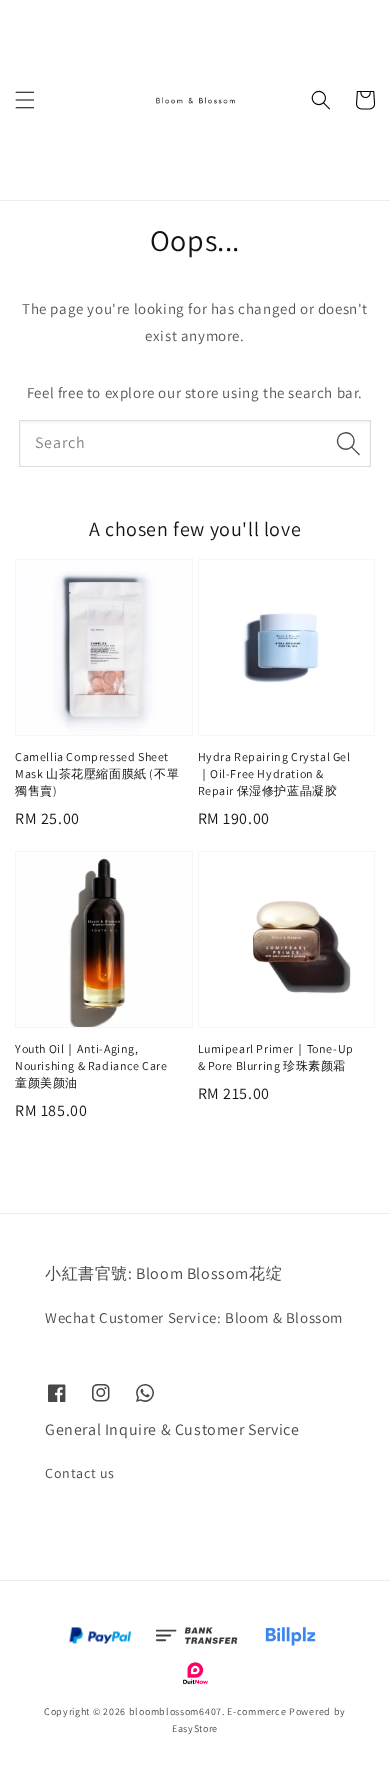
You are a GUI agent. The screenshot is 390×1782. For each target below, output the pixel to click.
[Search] (348, 443)
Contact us (80, 1473)
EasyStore (195, 1728)
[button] (25, 100)
